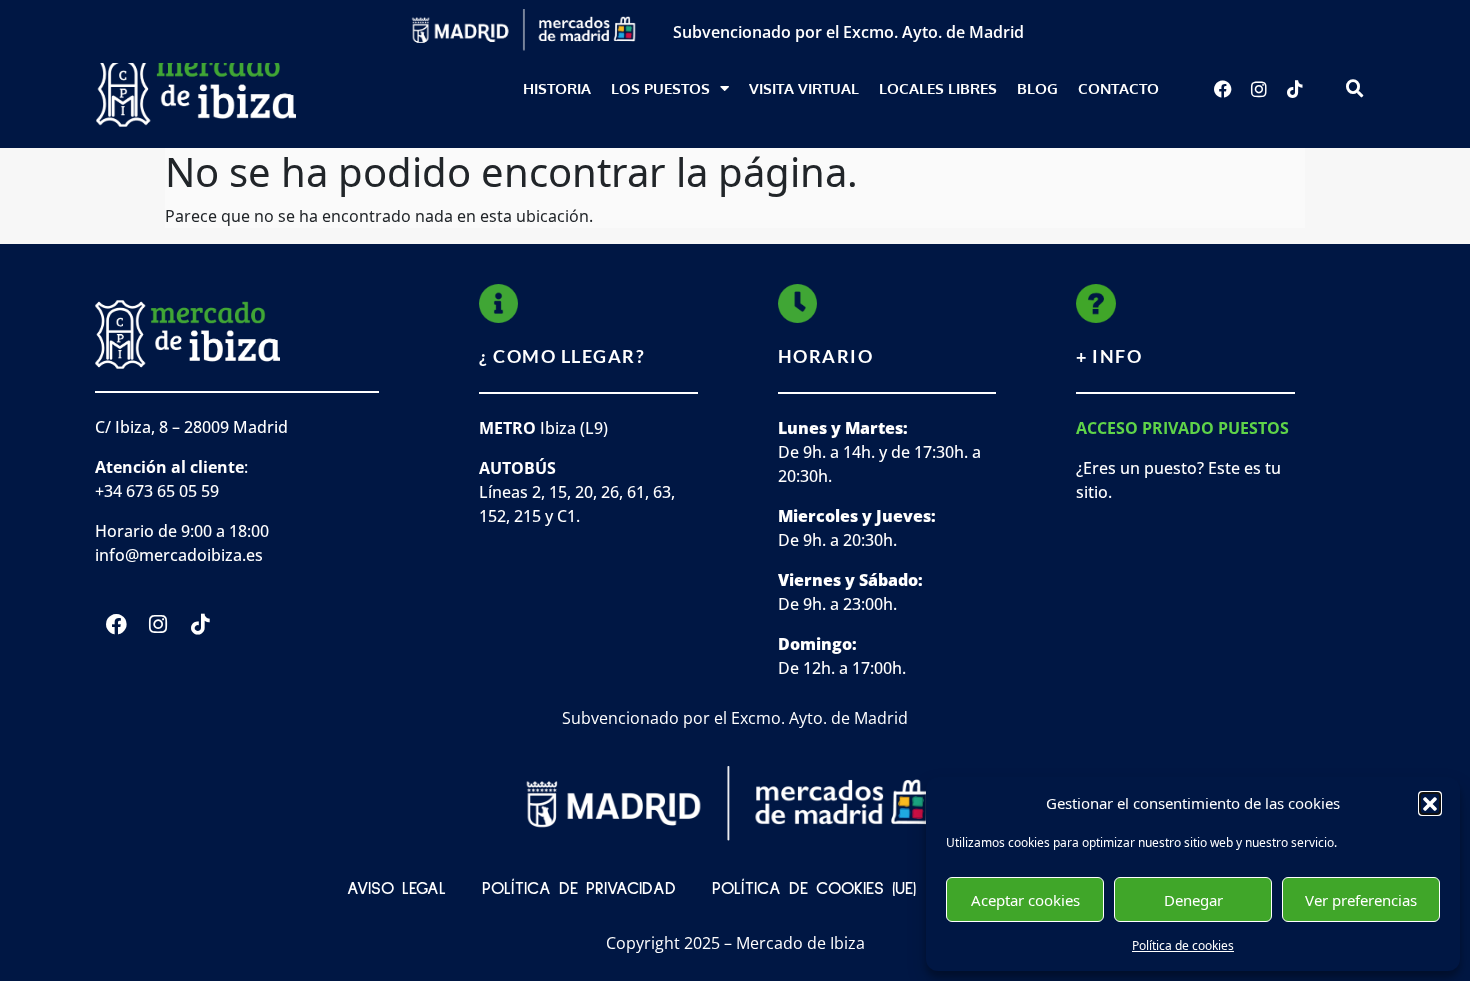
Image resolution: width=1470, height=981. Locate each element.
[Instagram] (1259, 89)
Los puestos (660, 88)
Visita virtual (804, 88)
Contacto (1118, 88)
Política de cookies (1183, 945)
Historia (557, 88)
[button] (1430, 803)
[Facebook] (1223, 89)
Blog (1037, 88)
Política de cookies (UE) (814, 889)
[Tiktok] (1295, 89)
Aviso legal (396, 889)
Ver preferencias (1361, 900)
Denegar (1193, 900)
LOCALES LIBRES (938, 88)
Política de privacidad (579, 889)
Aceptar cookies (1025, 900)
